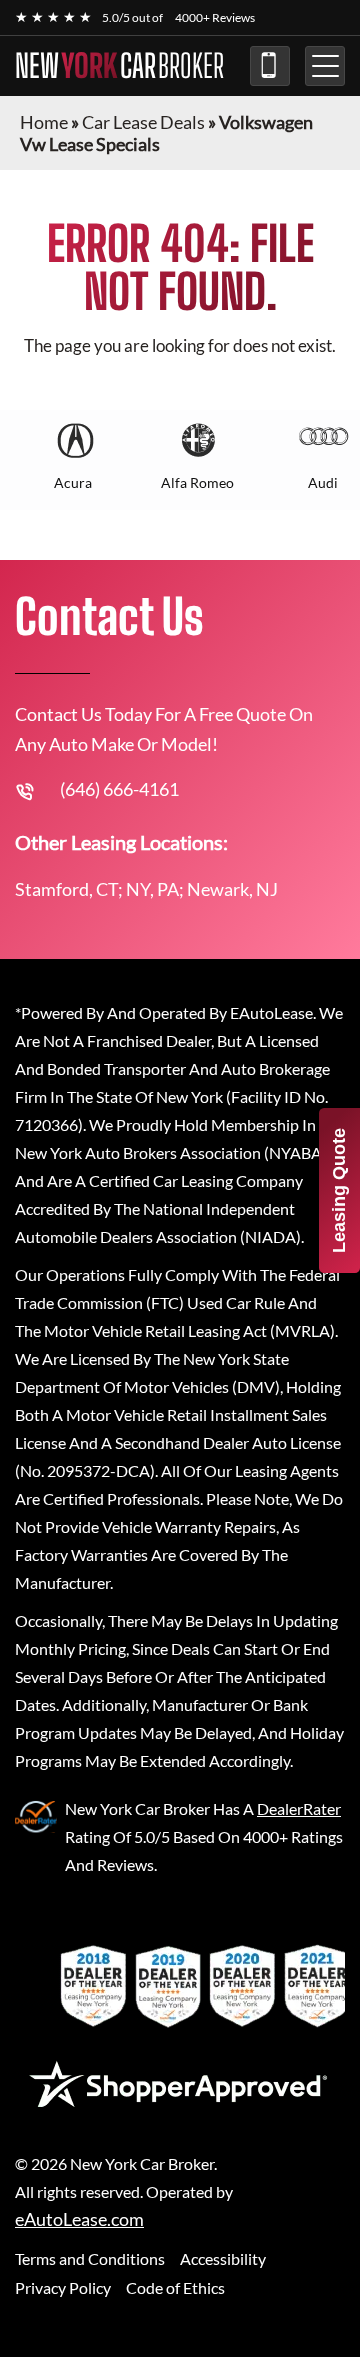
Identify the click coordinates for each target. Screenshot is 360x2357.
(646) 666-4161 (270, 66)
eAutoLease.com (79, 2219)
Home (44, 122)
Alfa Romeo (197, 482)
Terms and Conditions (90, 2258)
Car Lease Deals (143, 122)
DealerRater (299, 1808)
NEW (119, 66)
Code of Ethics (175, 2287)
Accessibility (223, 2258)
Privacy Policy (63, 2287)
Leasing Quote (339, 1190)
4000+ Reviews (215, 17)
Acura (73, 482)
